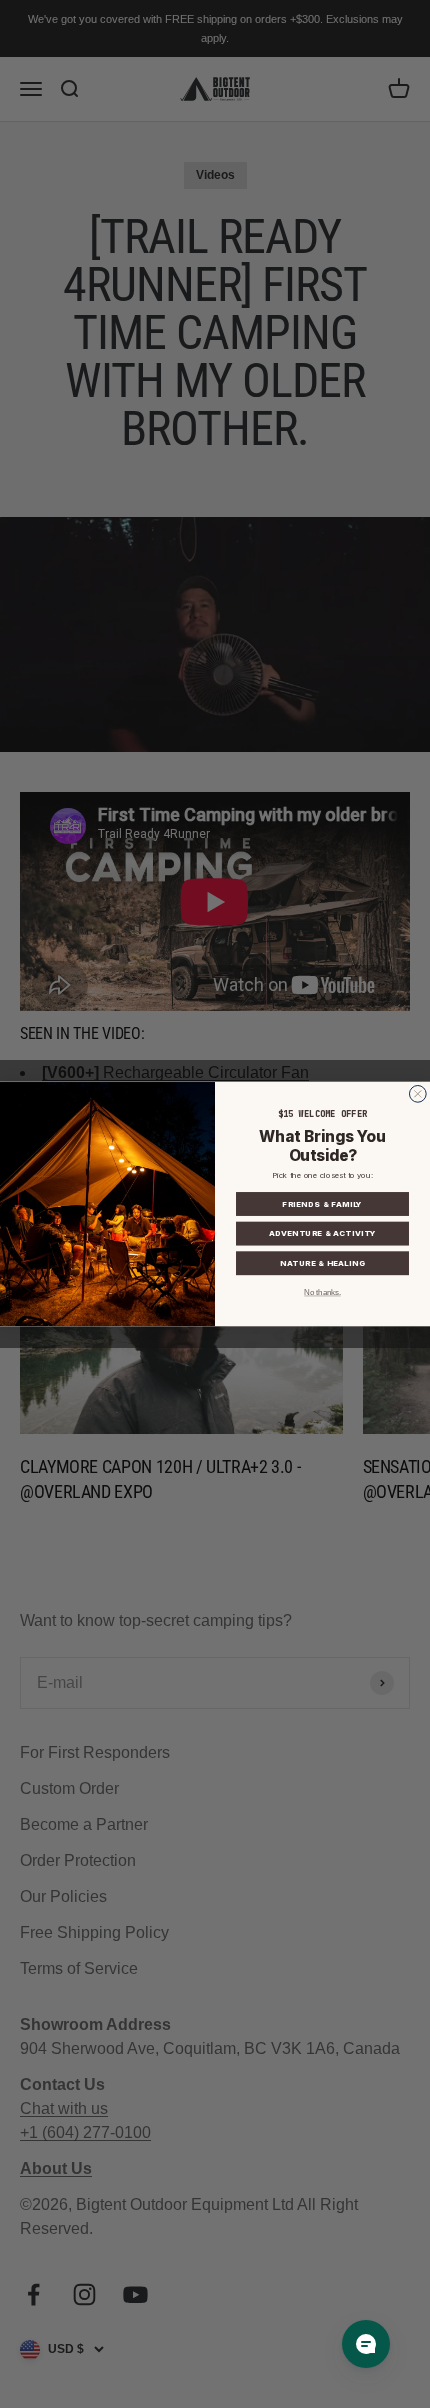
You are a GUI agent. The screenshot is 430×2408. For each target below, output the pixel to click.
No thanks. (322, 1293)
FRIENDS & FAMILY (322, 1204)
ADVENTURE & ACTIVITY (322, 1234)
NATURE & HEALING (322, 1264)
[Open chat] (366, 2344)
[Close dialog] (417, 1094)
